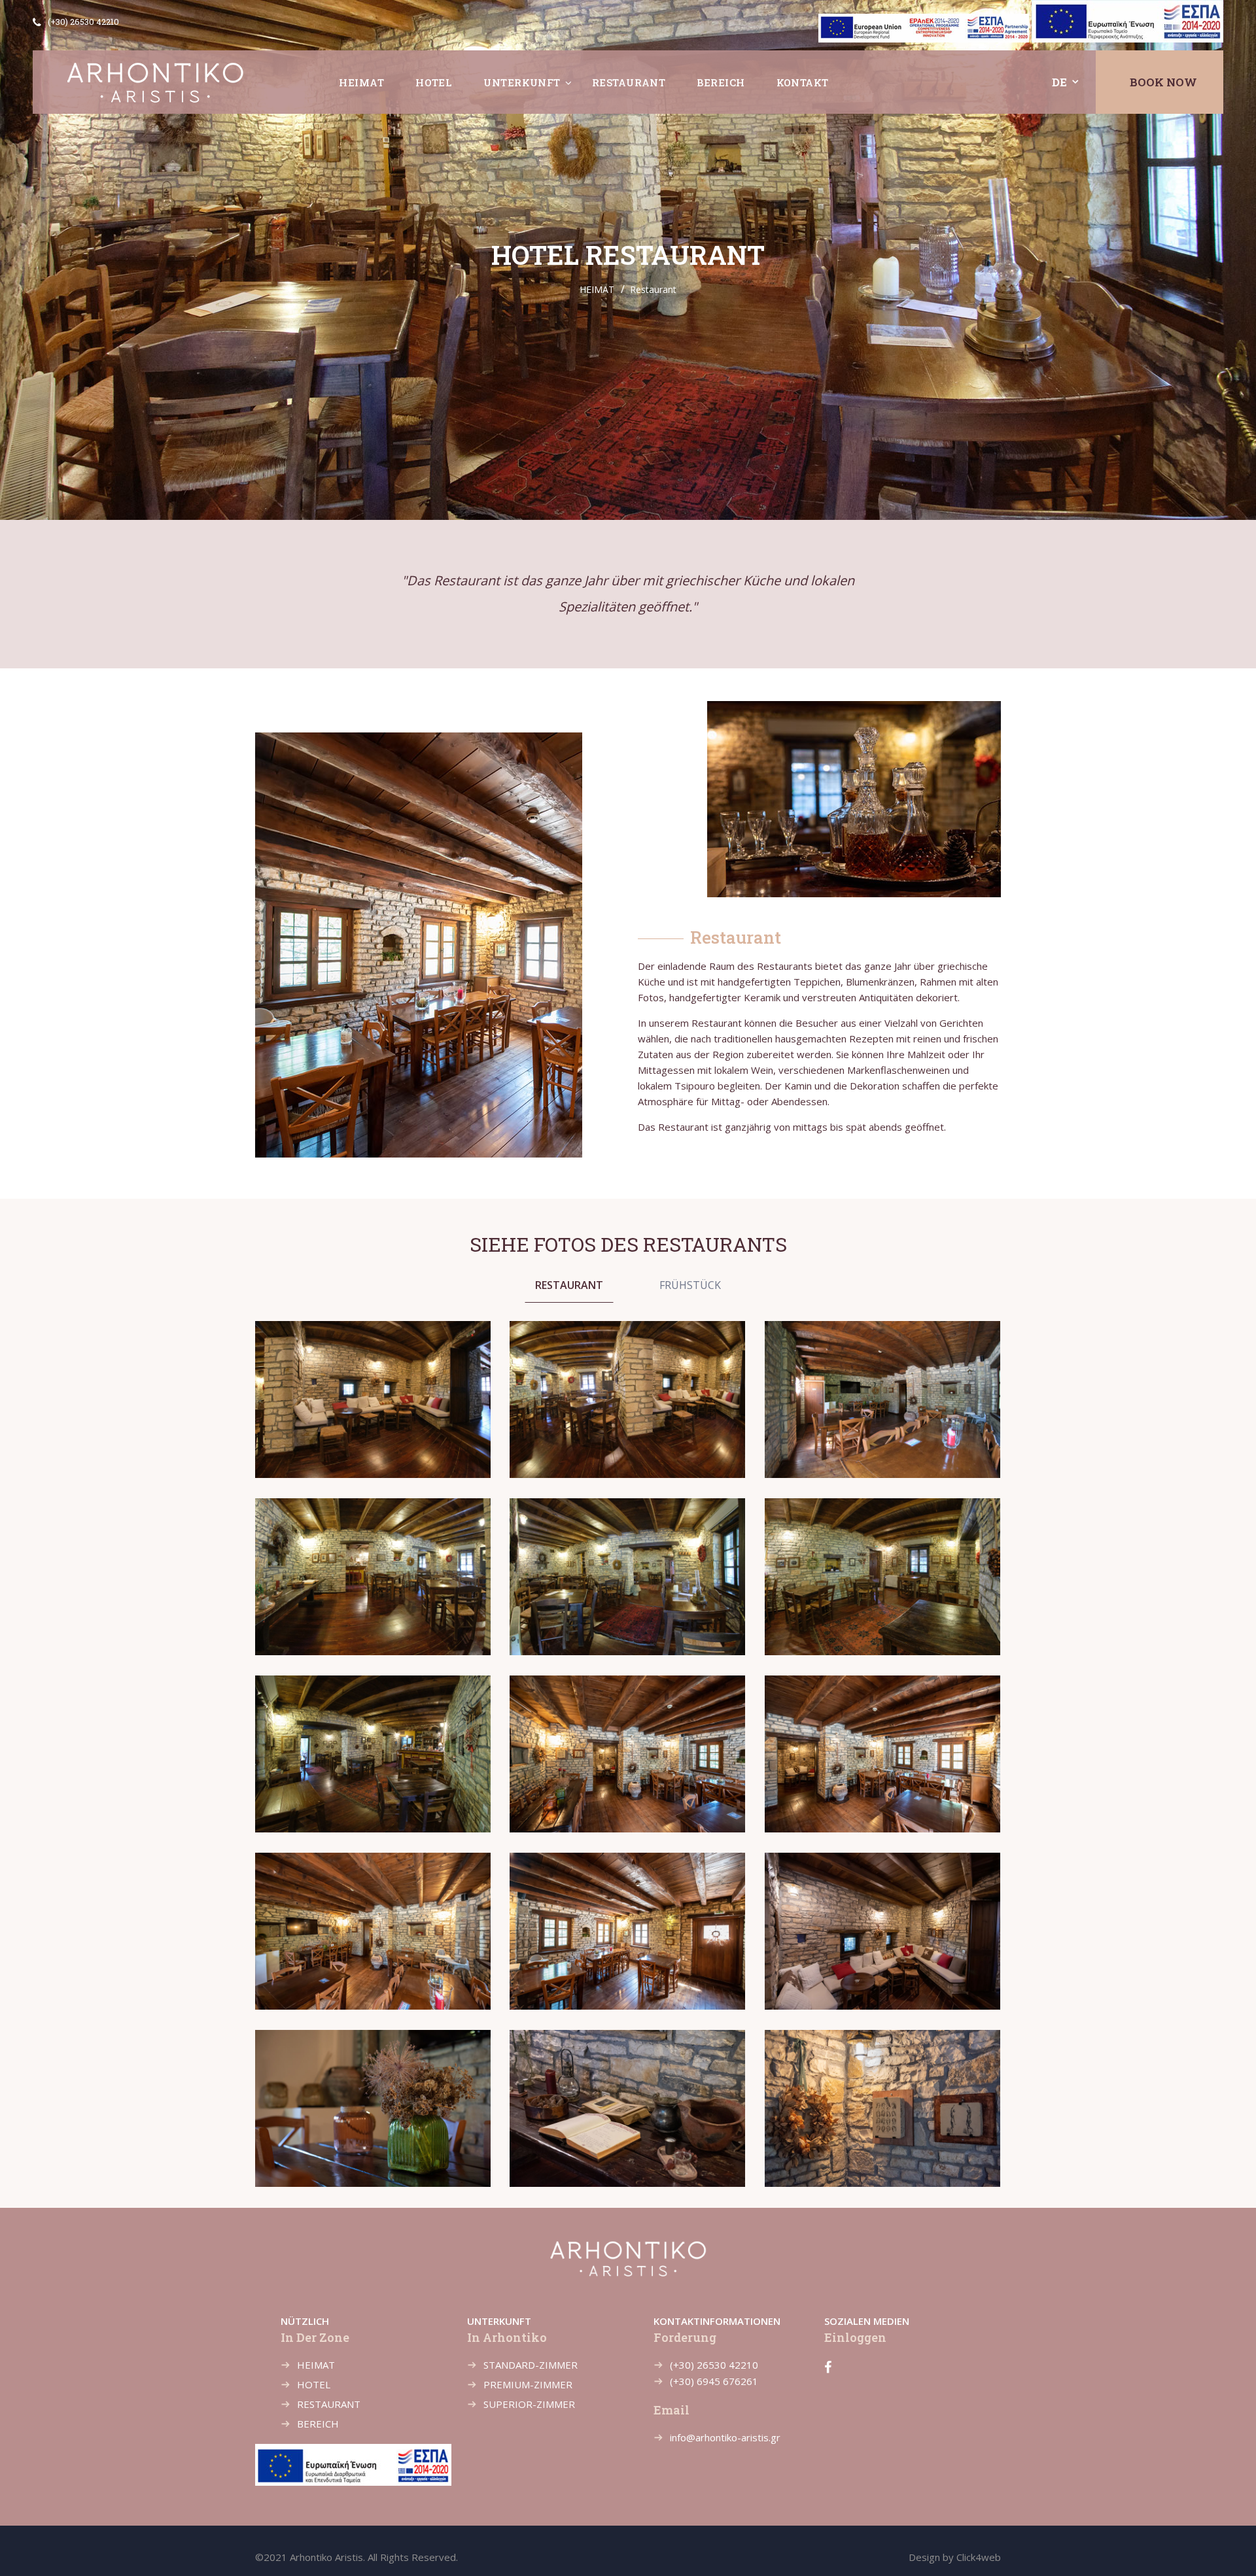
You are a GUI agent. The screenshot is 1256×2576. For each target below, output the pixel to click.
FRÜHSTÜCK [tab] (690, 1285)
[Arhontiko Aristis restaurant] (373, 1400)
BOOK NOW (1163, 82)
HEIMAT (597, 289)
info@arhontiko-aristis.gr (725, 2437)
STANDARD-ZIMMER (531, 2365)
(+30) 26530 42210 (83, 22)
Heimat (361, 82)
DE (1060, 82)
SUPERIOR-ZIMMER (529, 2404)
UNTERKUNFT (522, 82)
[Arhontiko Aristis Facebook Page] (828, 2367)
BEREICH (721, 82)
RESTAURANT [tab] (569, 1285)
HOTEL (434, 82)
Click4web (979, 2557)
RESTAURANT (629, 82)
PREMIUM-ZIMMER (528, 2384)
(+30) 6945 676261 (714, 2381)
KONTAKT (803, 82)
